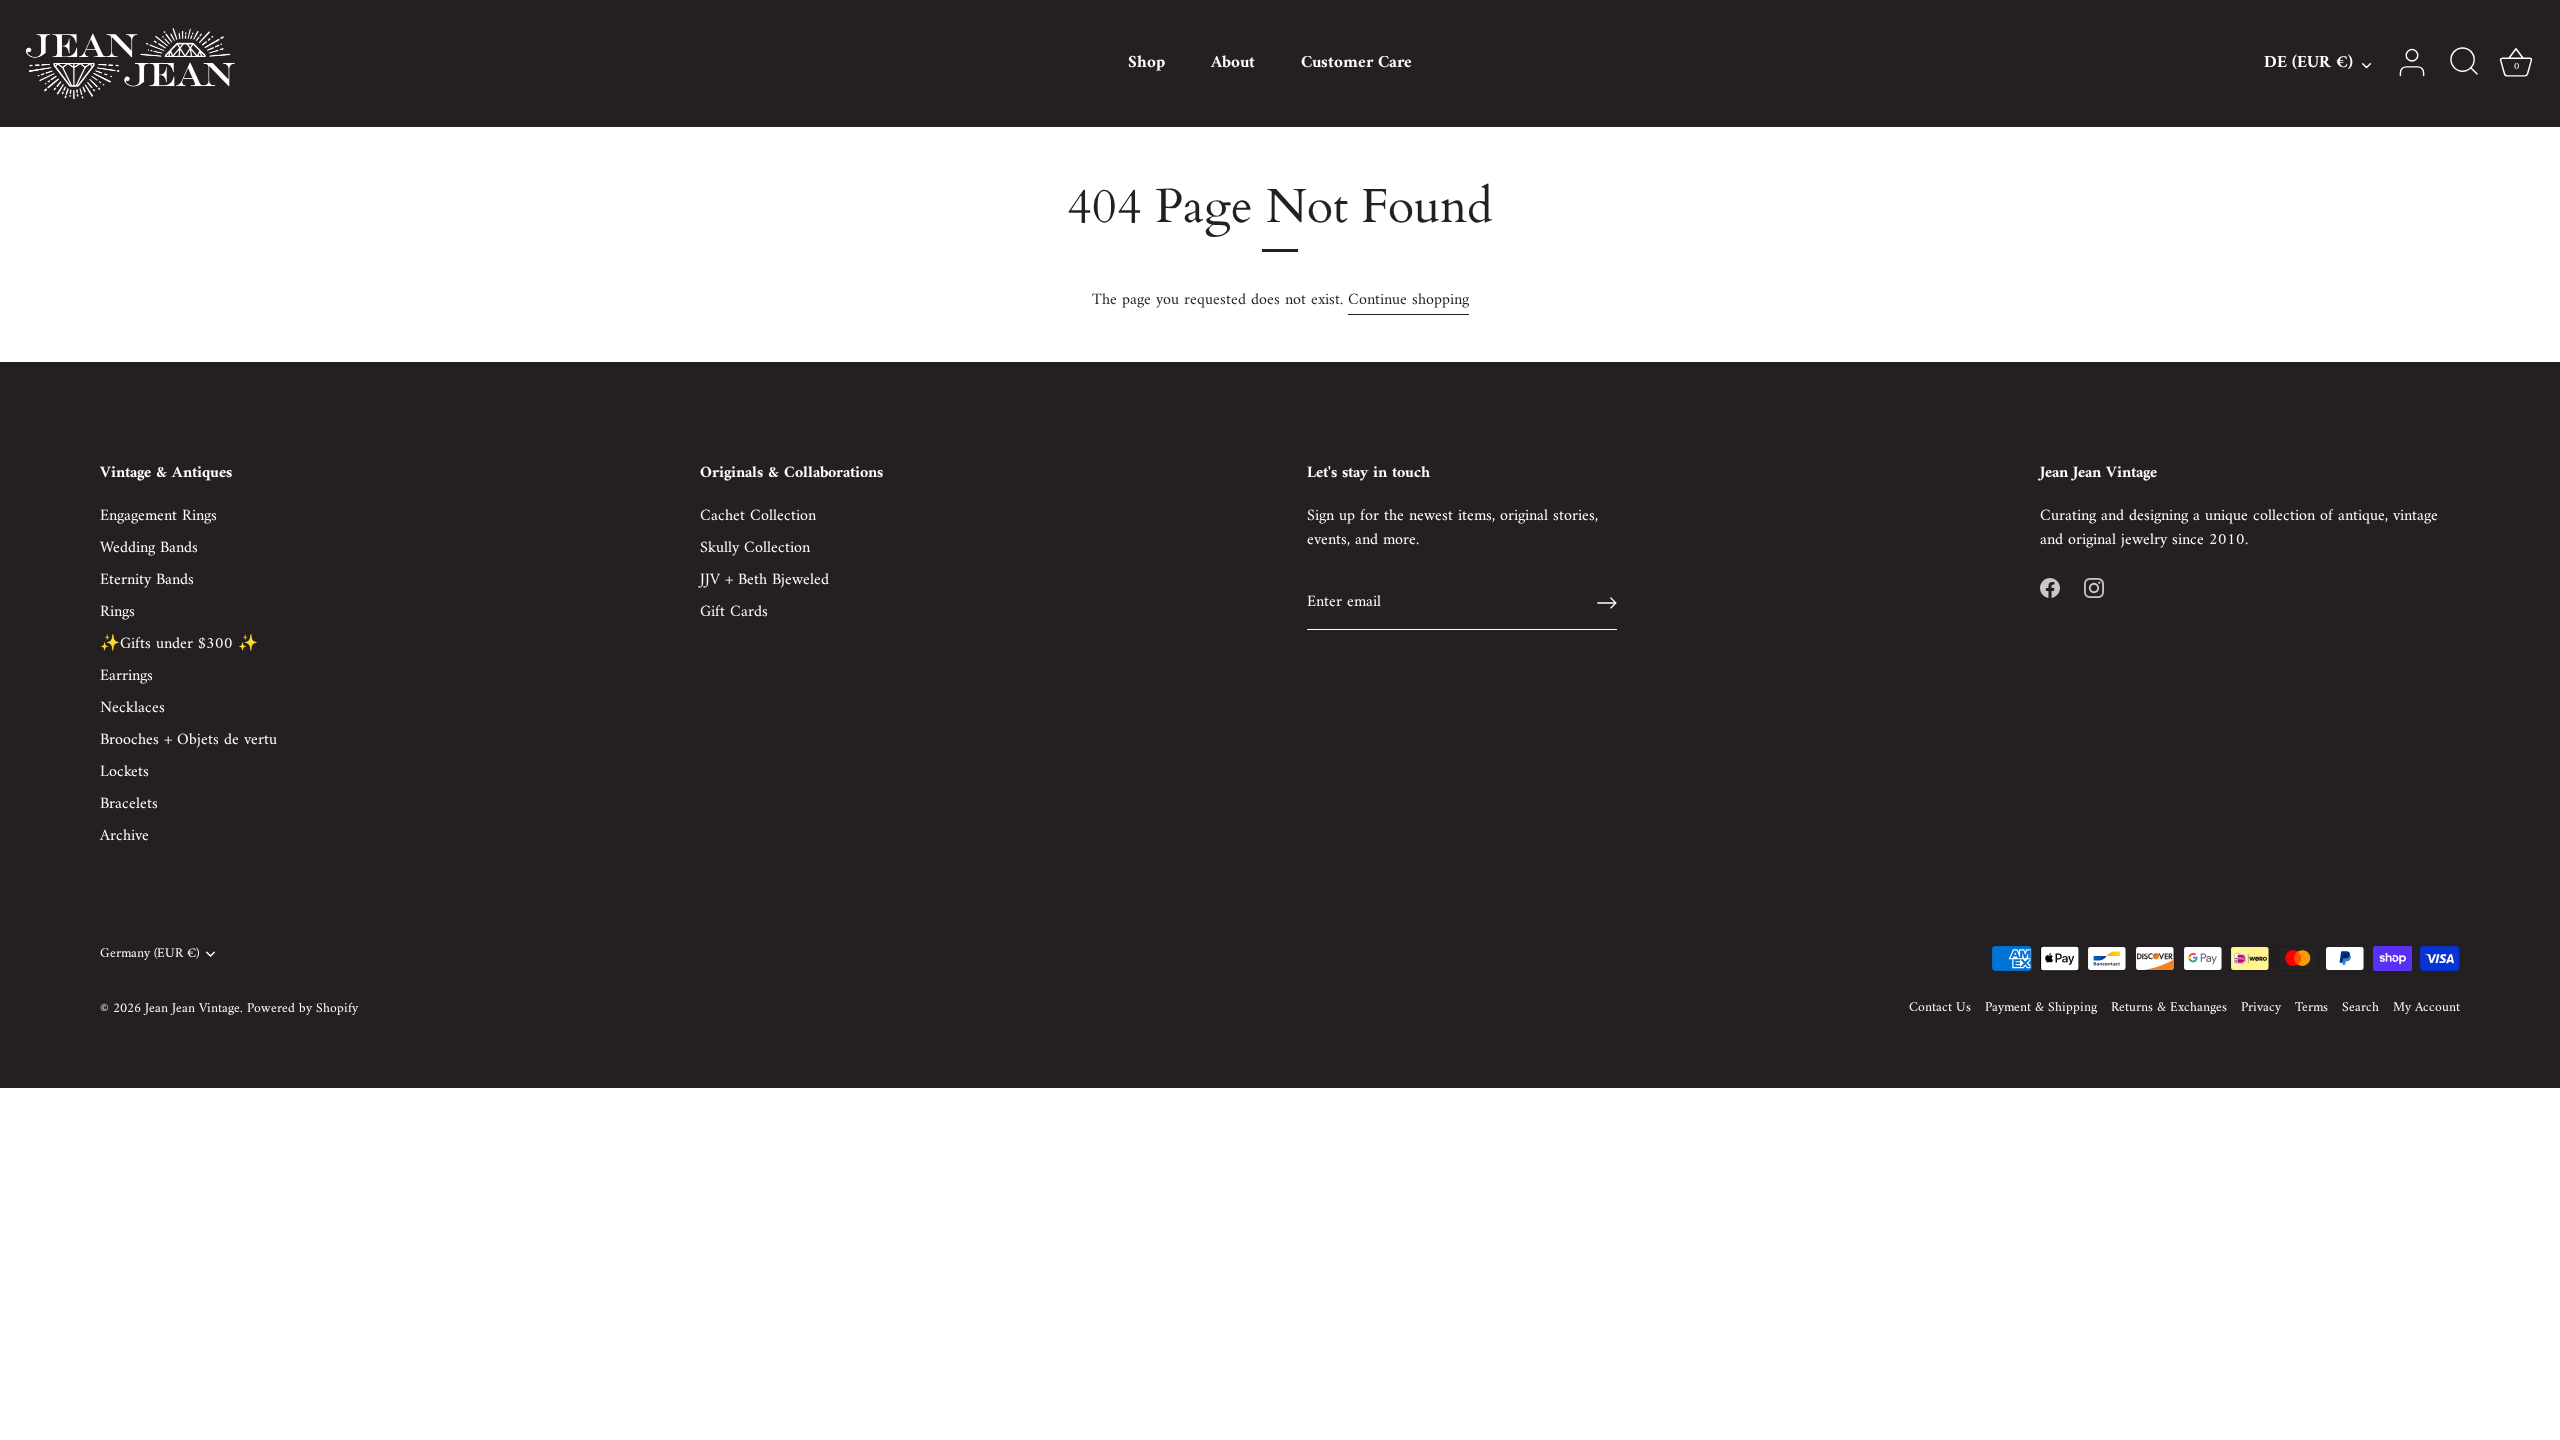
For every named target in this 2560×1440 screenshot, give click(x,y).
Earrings (126, 676)
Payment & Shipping (2041, 1008)
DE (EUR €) (2308, 63)
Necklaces (132, 708)
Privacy (2261, 1008)
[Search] (2464, 63)
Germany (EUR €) (149, 954)
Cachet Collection (758, 516)
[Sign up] (1607, 603)
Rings (117, 612)
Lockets (124, 772)
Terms (2311, 1008)
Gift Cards (734, 612)
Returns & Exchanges (2169, 1008)
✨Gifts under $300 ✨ (179, 644)
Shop (1146, 63)
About (1233, 63)
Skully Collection (755, 548)
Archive (124, 836)
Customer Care (1356, 63)
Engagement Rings (158, 516)
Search (2360, 1008)
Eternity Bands (147, 580)
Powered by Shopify (302, 1009)
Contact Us (1940, 1008)
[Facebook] (2050, 588)
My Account (2426, 1008)
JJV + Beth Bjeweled (764, 580)
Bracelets (129, 804)
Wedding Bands (149, 548)
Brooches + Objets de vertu (188, 740)
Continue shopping (1408, 300)
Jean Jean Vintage (192, 1009)
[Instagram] (2094, 588)
